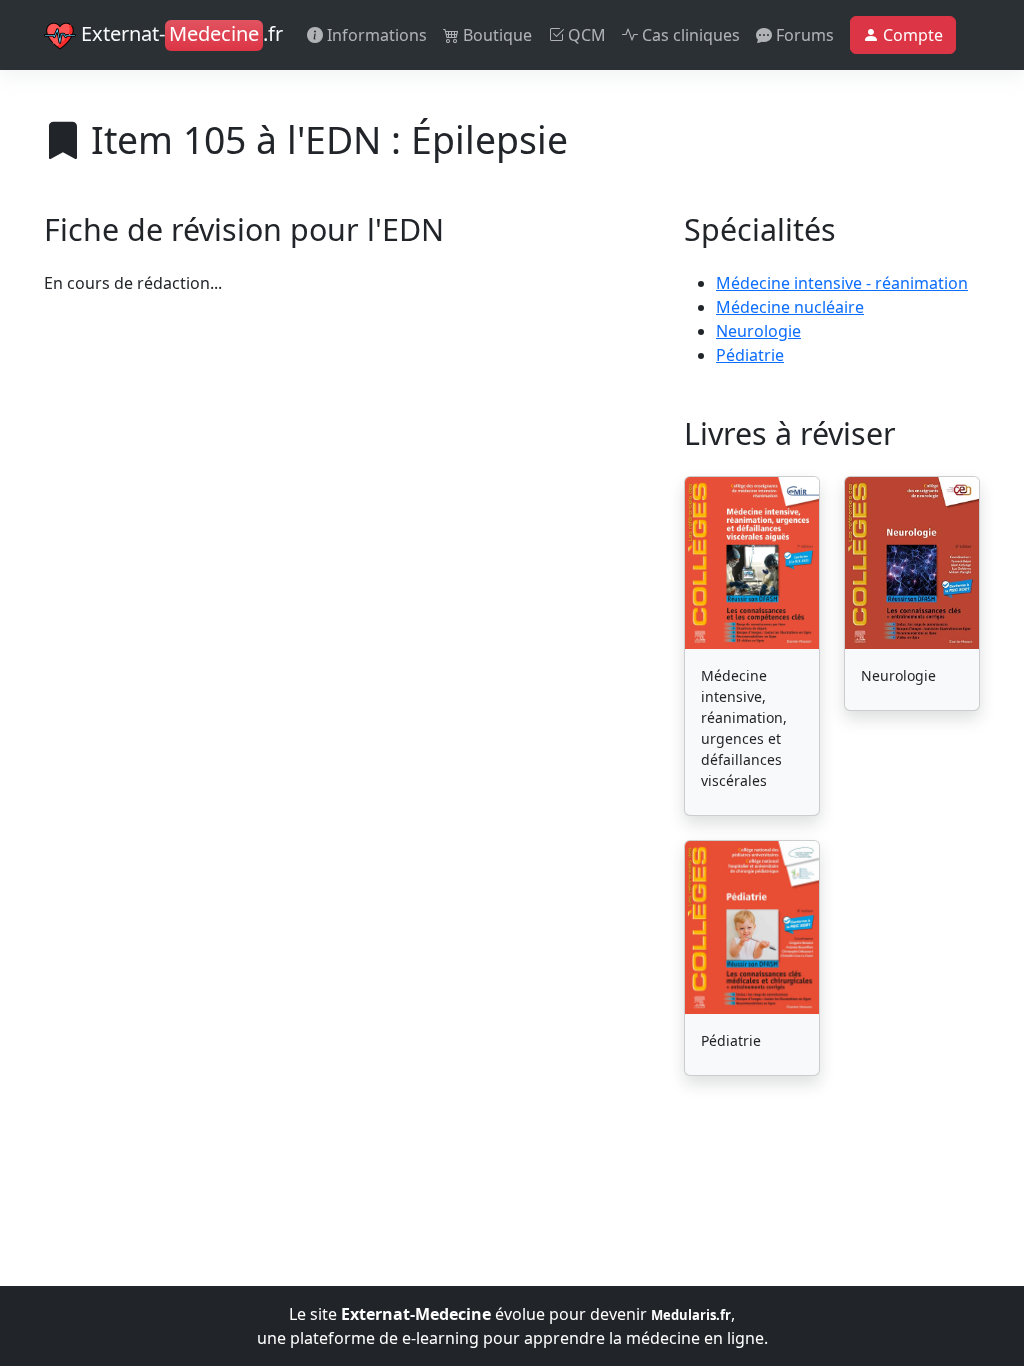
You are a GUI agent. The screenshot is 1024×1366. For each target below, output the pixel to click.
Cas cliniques (689, 35)
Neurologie (758, 331)
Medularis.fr (691, 1315)
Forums (803, 35)
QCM (585, 35)
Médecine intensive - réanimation (842, 283)
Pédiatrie (750, 355)
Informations (375, 35)
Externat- (179, 33)
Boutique (495, 35)
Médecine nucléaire (790, 307)
